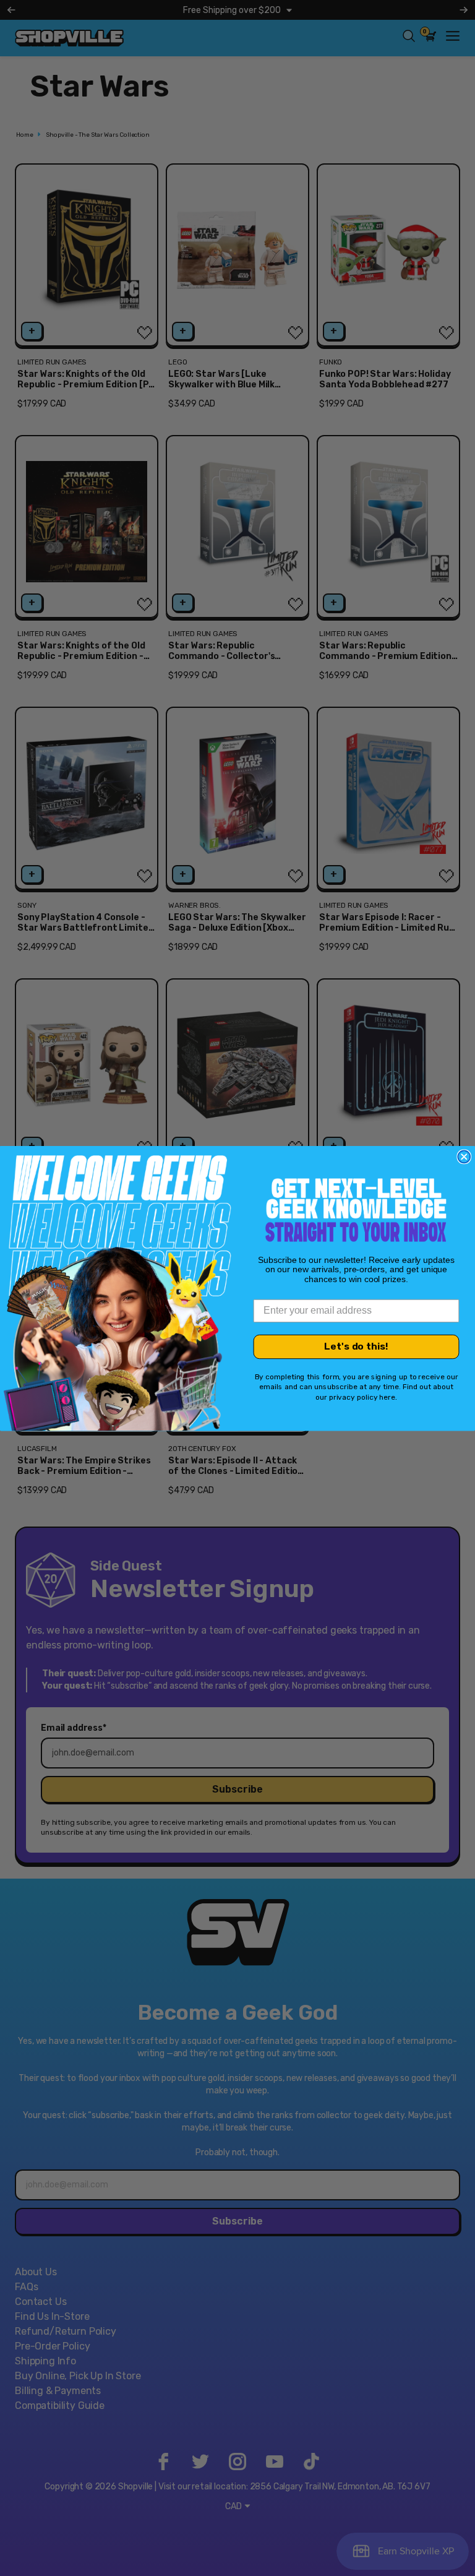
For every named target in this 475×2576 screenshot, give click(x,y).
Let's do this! (356, 1346)
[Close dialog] (464, 1157)
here (387, 1397)
